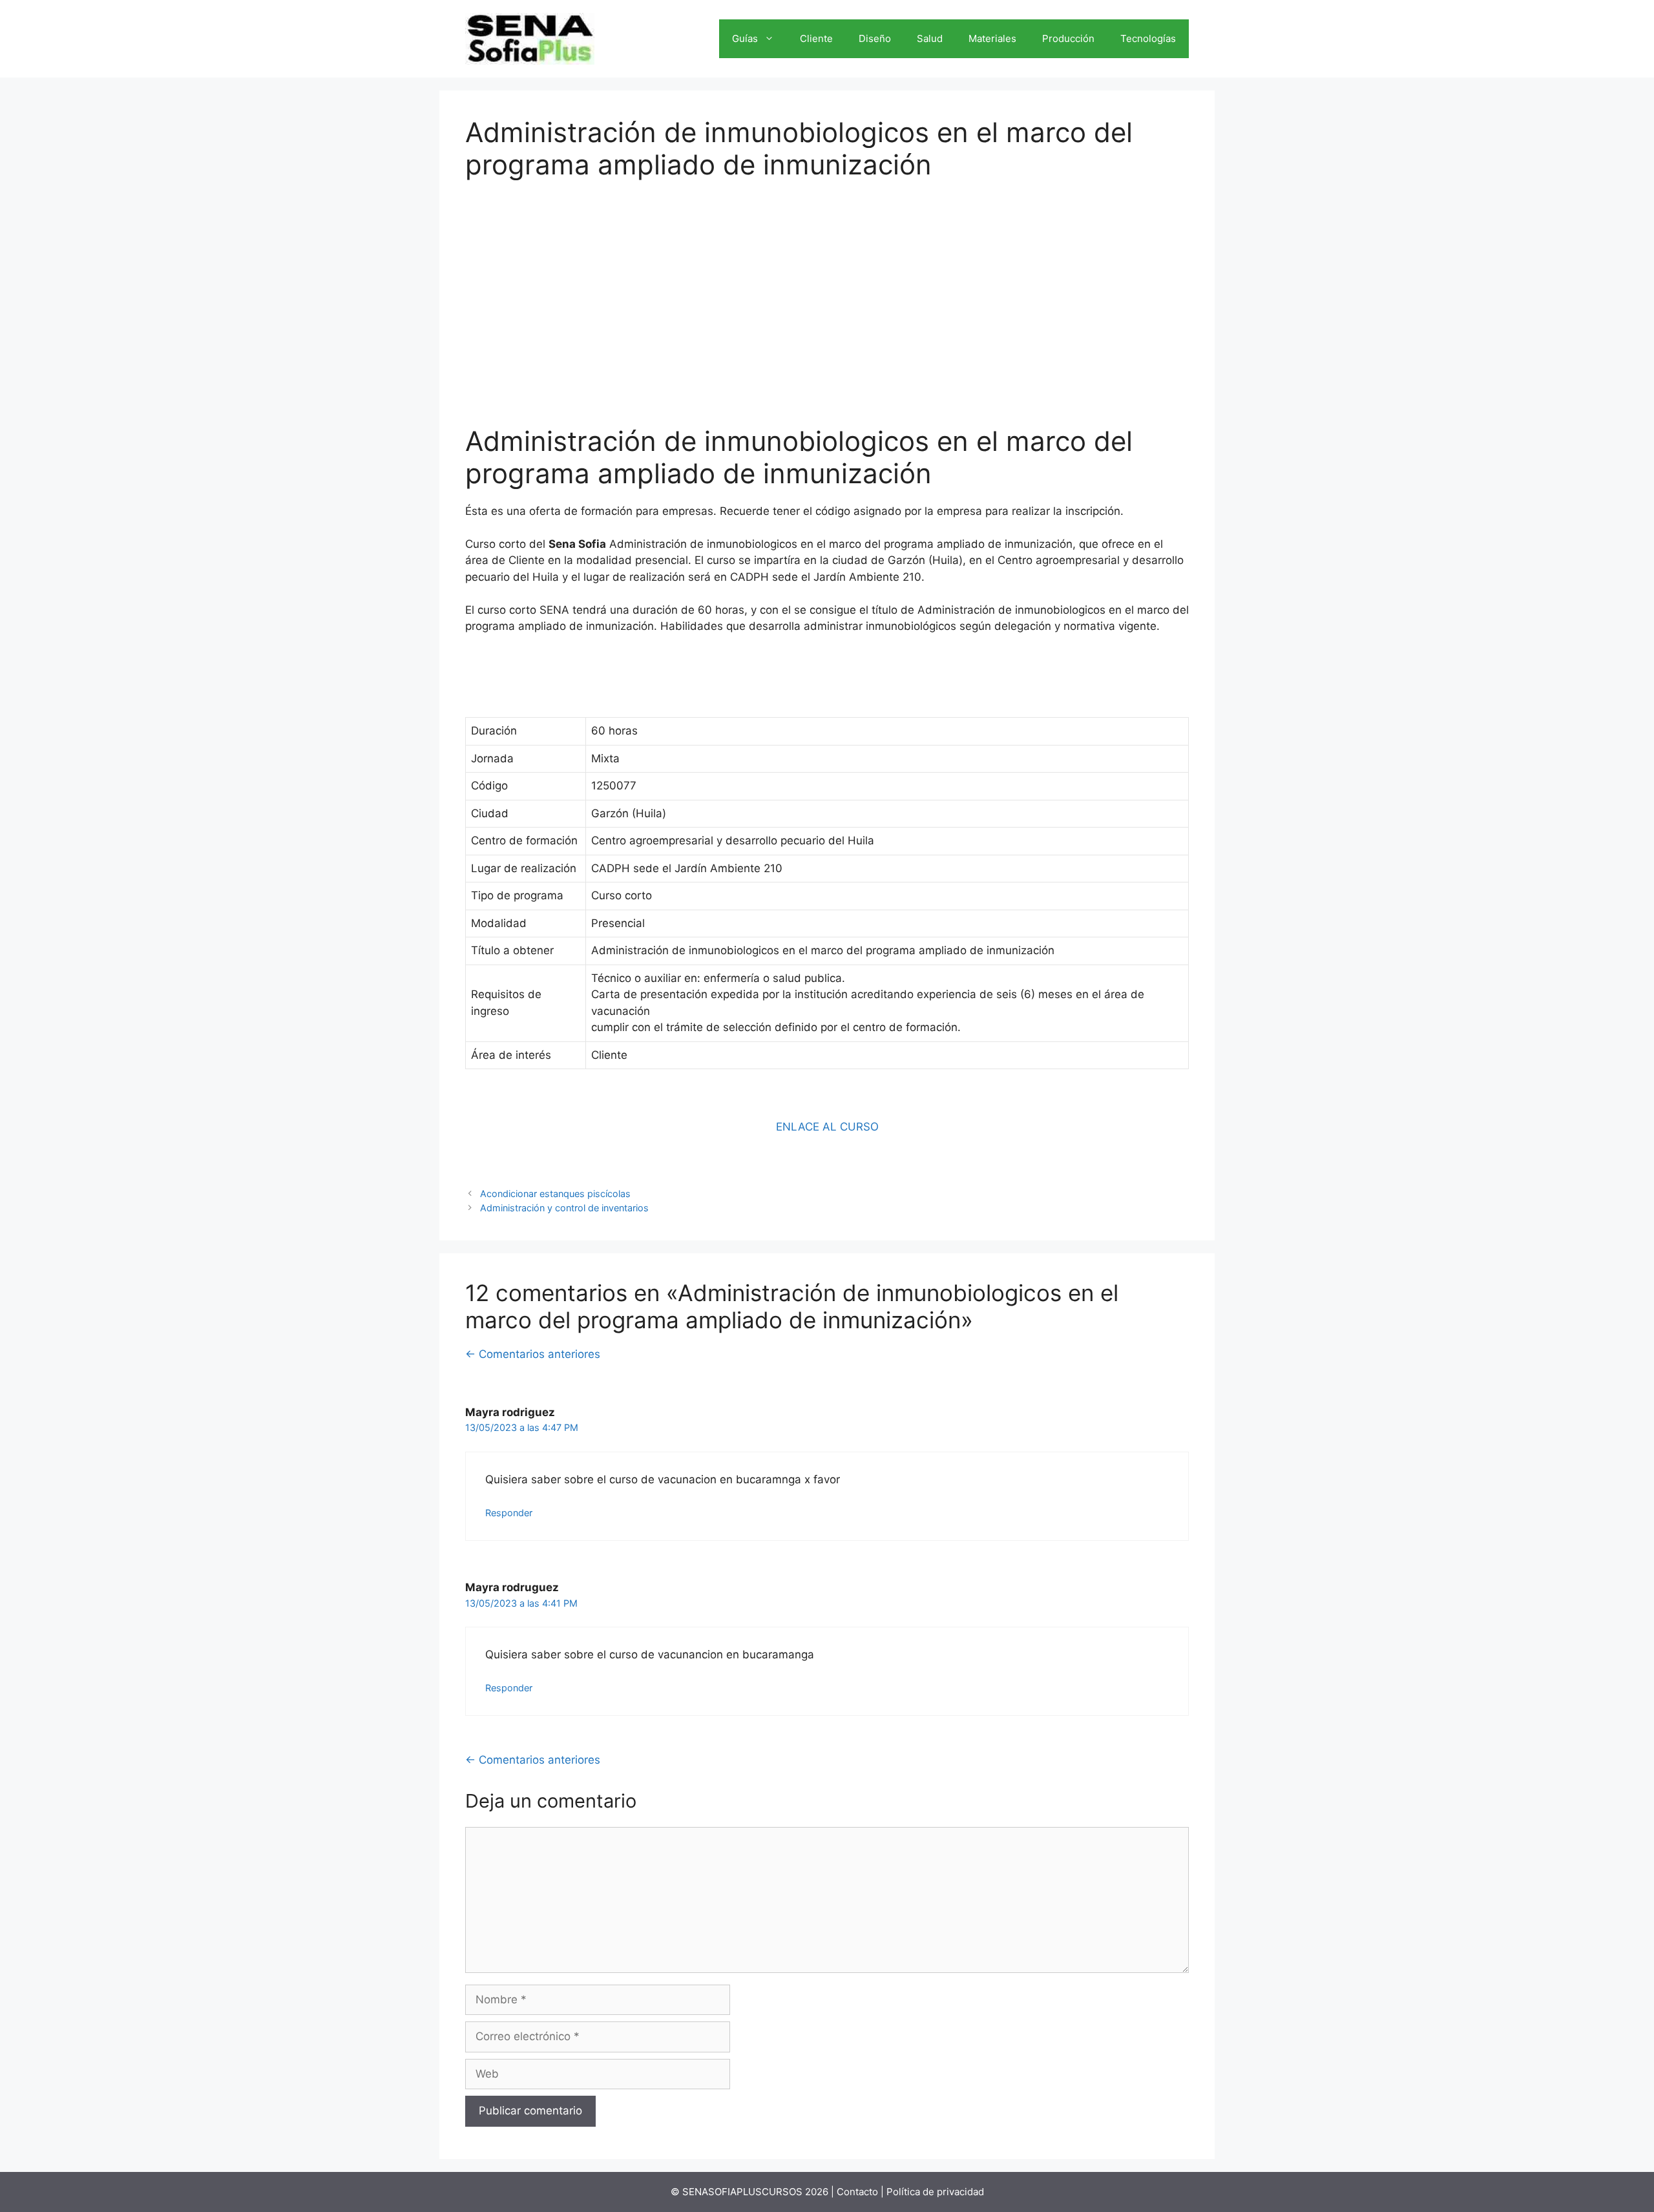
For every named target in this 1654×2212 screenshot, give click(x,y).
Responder (509, 1513)
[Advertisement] (827, 294)
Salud (930, 38)
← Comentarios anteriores (533, 1354)
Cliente (816, 38)
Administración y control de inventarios (564, 1208)
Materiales (992, 38)
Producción (1068, 38)
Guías (745, 38)
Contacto (857, 2192)
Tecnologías (1148, 38)
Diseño (875, 38)
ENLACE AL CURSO (827, 1127)
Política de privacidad (935, 2192)
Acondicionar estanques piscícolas (555, 1194)
